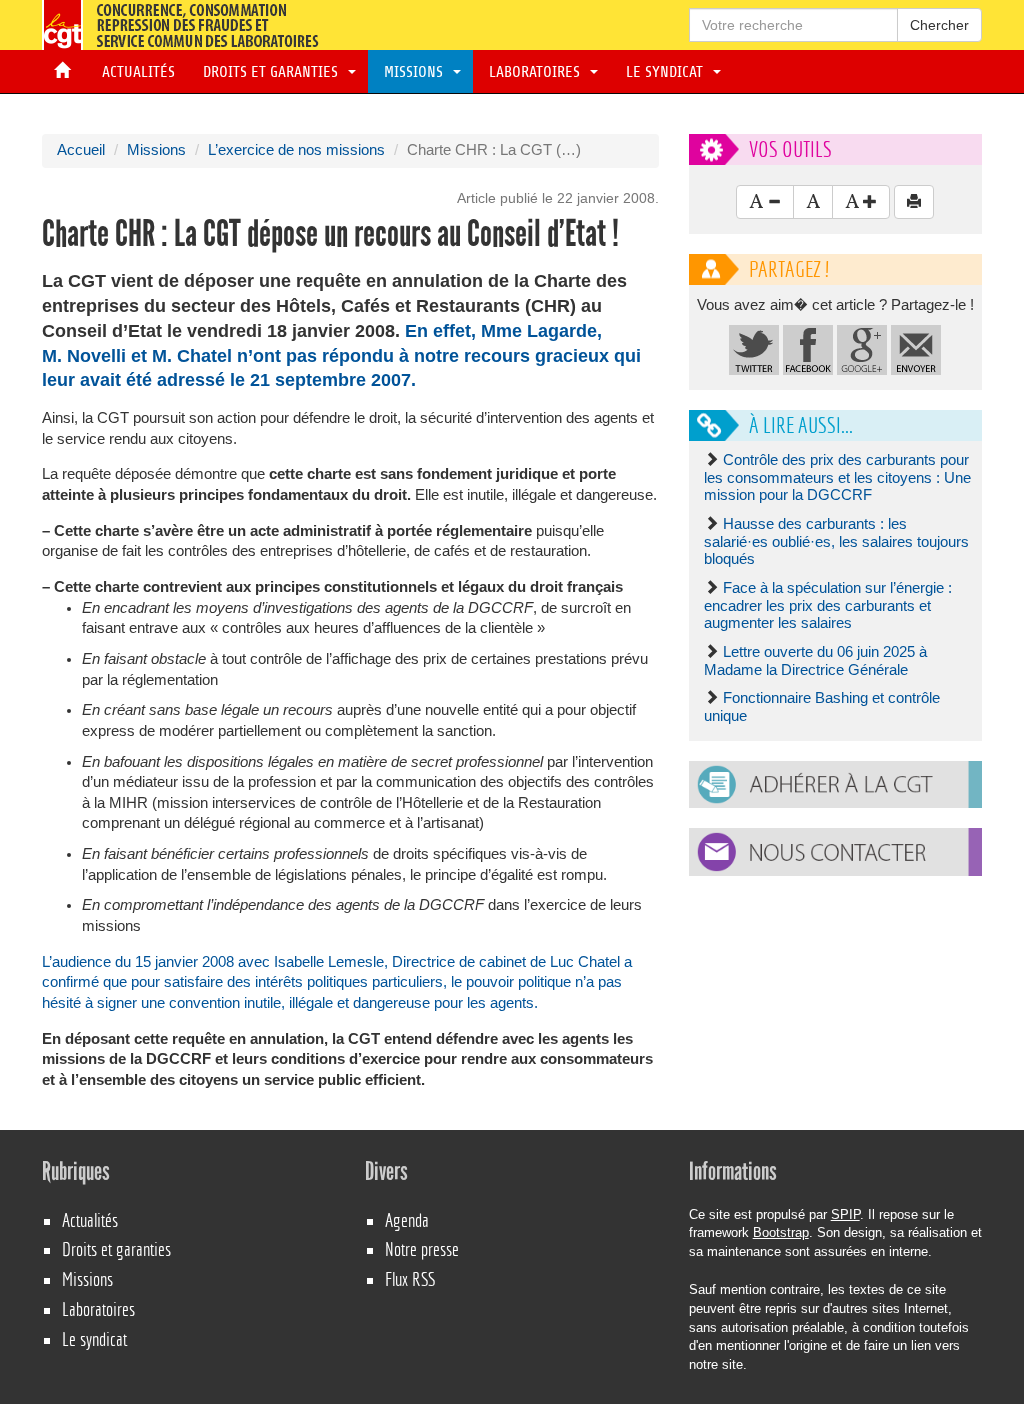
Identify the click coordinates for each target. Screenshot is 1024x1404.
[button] (835, 785)
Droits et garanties (272, 72)
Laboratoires (536, 72)
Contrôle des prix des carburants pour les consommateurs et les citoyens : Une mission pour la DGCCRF (837, 477)
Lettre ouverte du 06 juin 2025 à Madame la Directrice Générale (815, 661)
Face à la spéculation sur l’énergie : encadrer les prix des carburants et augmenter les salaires (828, 605)
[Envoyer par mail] (916, 349)
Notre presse (422, 1249)
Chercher (939, 25)
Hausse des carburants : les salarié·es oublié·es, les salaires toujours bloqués (836, 541)
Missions (415, 72)
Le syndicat (666, 72)
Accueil (81, 150)
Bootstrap (781, 1232)
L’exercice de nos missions (296, 150)
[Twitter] (754, 349)
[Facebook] (808, 349)
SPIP (845, 1214)
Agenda (407, 1220)
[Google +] (862, 349)
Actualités (134, 72)
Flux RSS (410, 1279)
